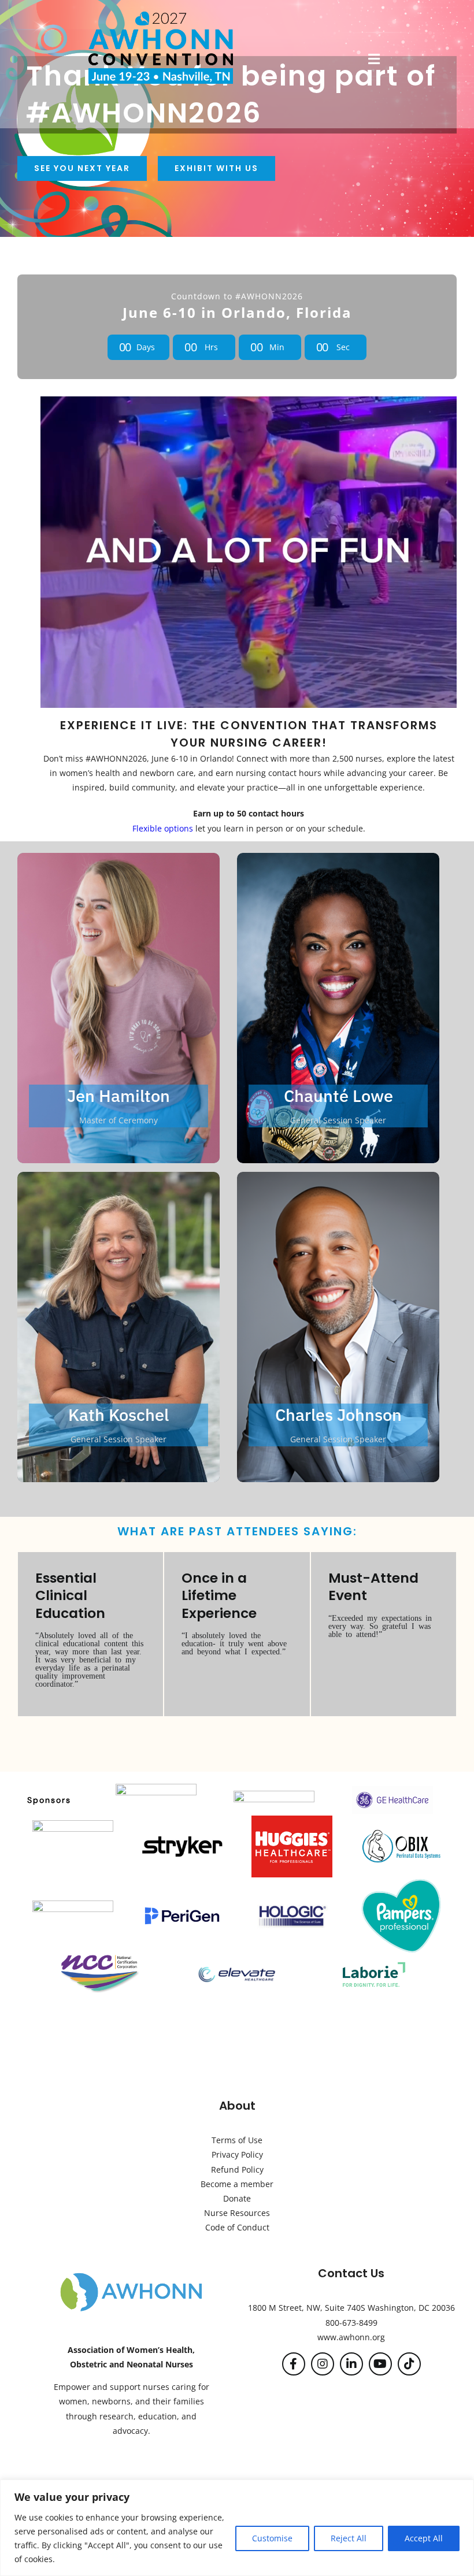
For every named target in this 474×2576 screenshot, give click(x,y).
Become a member (237, 2184)
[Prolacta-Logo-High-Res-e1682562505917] (156, 1788)
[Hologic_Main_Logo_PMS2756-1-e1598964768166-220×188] (292, 1885)
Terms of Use (237, 2140)
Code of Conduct (237, 2227)
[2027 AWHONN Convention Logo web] (161, 15)
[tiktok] (409, 2364)
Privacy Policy (237, 2154)
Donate (237, 2198)
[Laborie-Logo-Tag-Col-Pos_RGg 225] (374, 1960)
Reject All (349, 2538)
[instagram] (323, 2364)
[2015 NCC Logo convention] (100, 1958)
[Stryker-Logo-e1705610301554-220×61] (182, 1839)
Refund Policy (237, 2169)
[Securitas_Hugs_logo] (73, 1824)
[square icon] (392, 1789)
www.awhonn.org (351, 2337)
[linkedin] (351, 2364)
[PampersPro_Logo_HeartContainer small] (401, 1881)
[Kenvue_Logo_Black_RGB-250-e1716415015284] (274, 1794)
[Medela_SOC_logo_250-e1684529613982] (73, 1904)
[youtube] (380, 2364)
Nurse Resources (237, 2213)
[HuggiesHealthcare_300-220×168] (292, 1819)
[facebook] (294, 2364)
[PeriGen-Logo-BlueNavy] (182, 1908)
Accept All (424, 2538)
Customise (272, 2538)
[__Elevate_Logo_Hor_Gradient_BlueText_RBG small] (237, 1968)
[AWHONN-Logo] (131, 2275)
